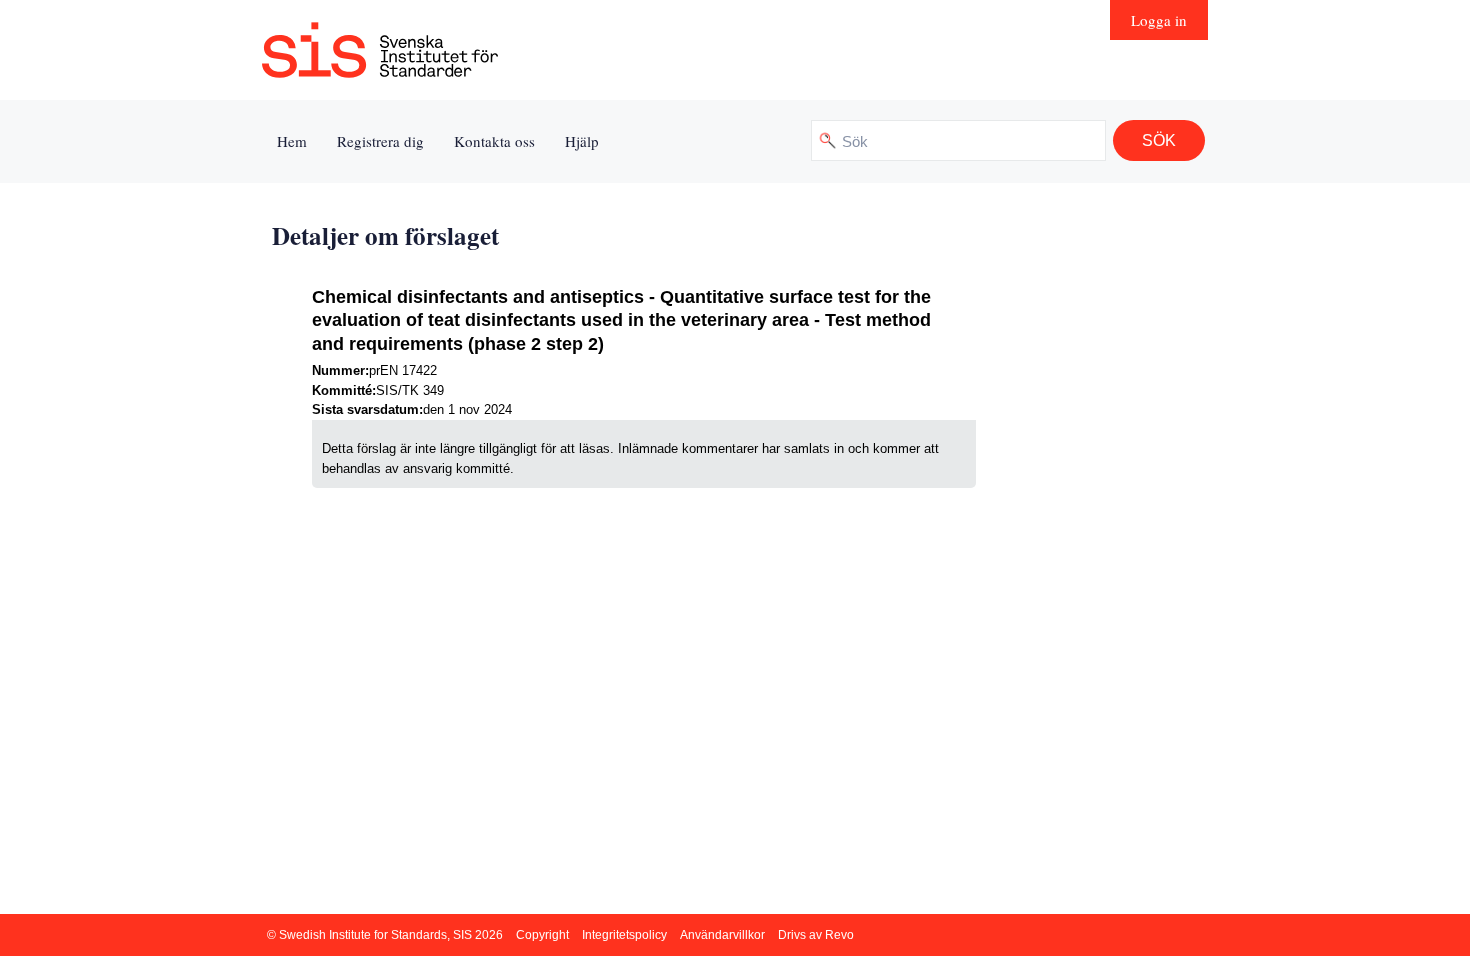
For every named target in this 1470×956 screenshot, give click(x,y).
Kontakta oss (494, 141)
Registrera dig (380, 141)
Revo (839, 935)
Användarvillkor (722, 935)
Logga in (1159, 20)
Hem (292, 141)
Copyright (542, 935)
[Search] (1159, 140)
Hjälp (582, 141)
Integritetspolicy (624, 935)
